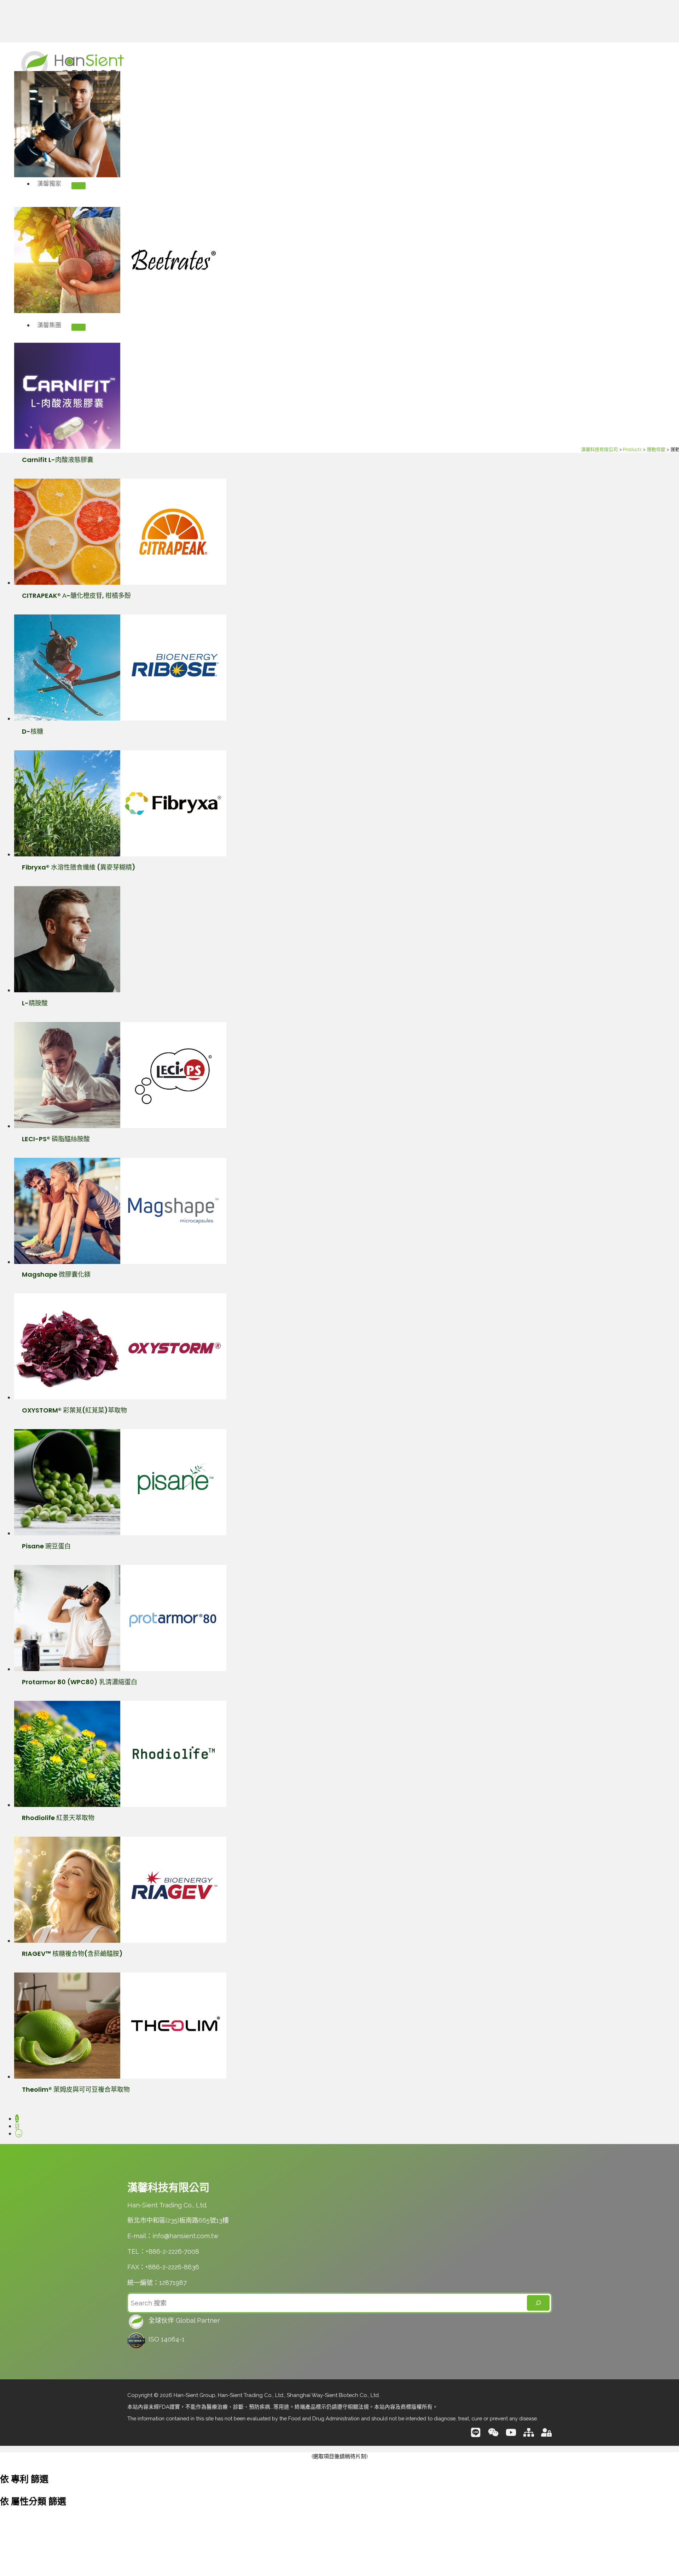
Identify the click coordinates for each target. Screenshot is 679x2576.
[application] (65, 184)
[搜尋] (538, 2303)
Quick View (226, 170)
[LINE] (476, 2435)
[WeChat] (493, 2435)
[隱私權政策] (546, 2435)
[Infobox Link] (339, 2322)
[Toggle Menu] (79, 186)
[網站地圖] (529, 2435)
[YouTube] (511, 2435)
